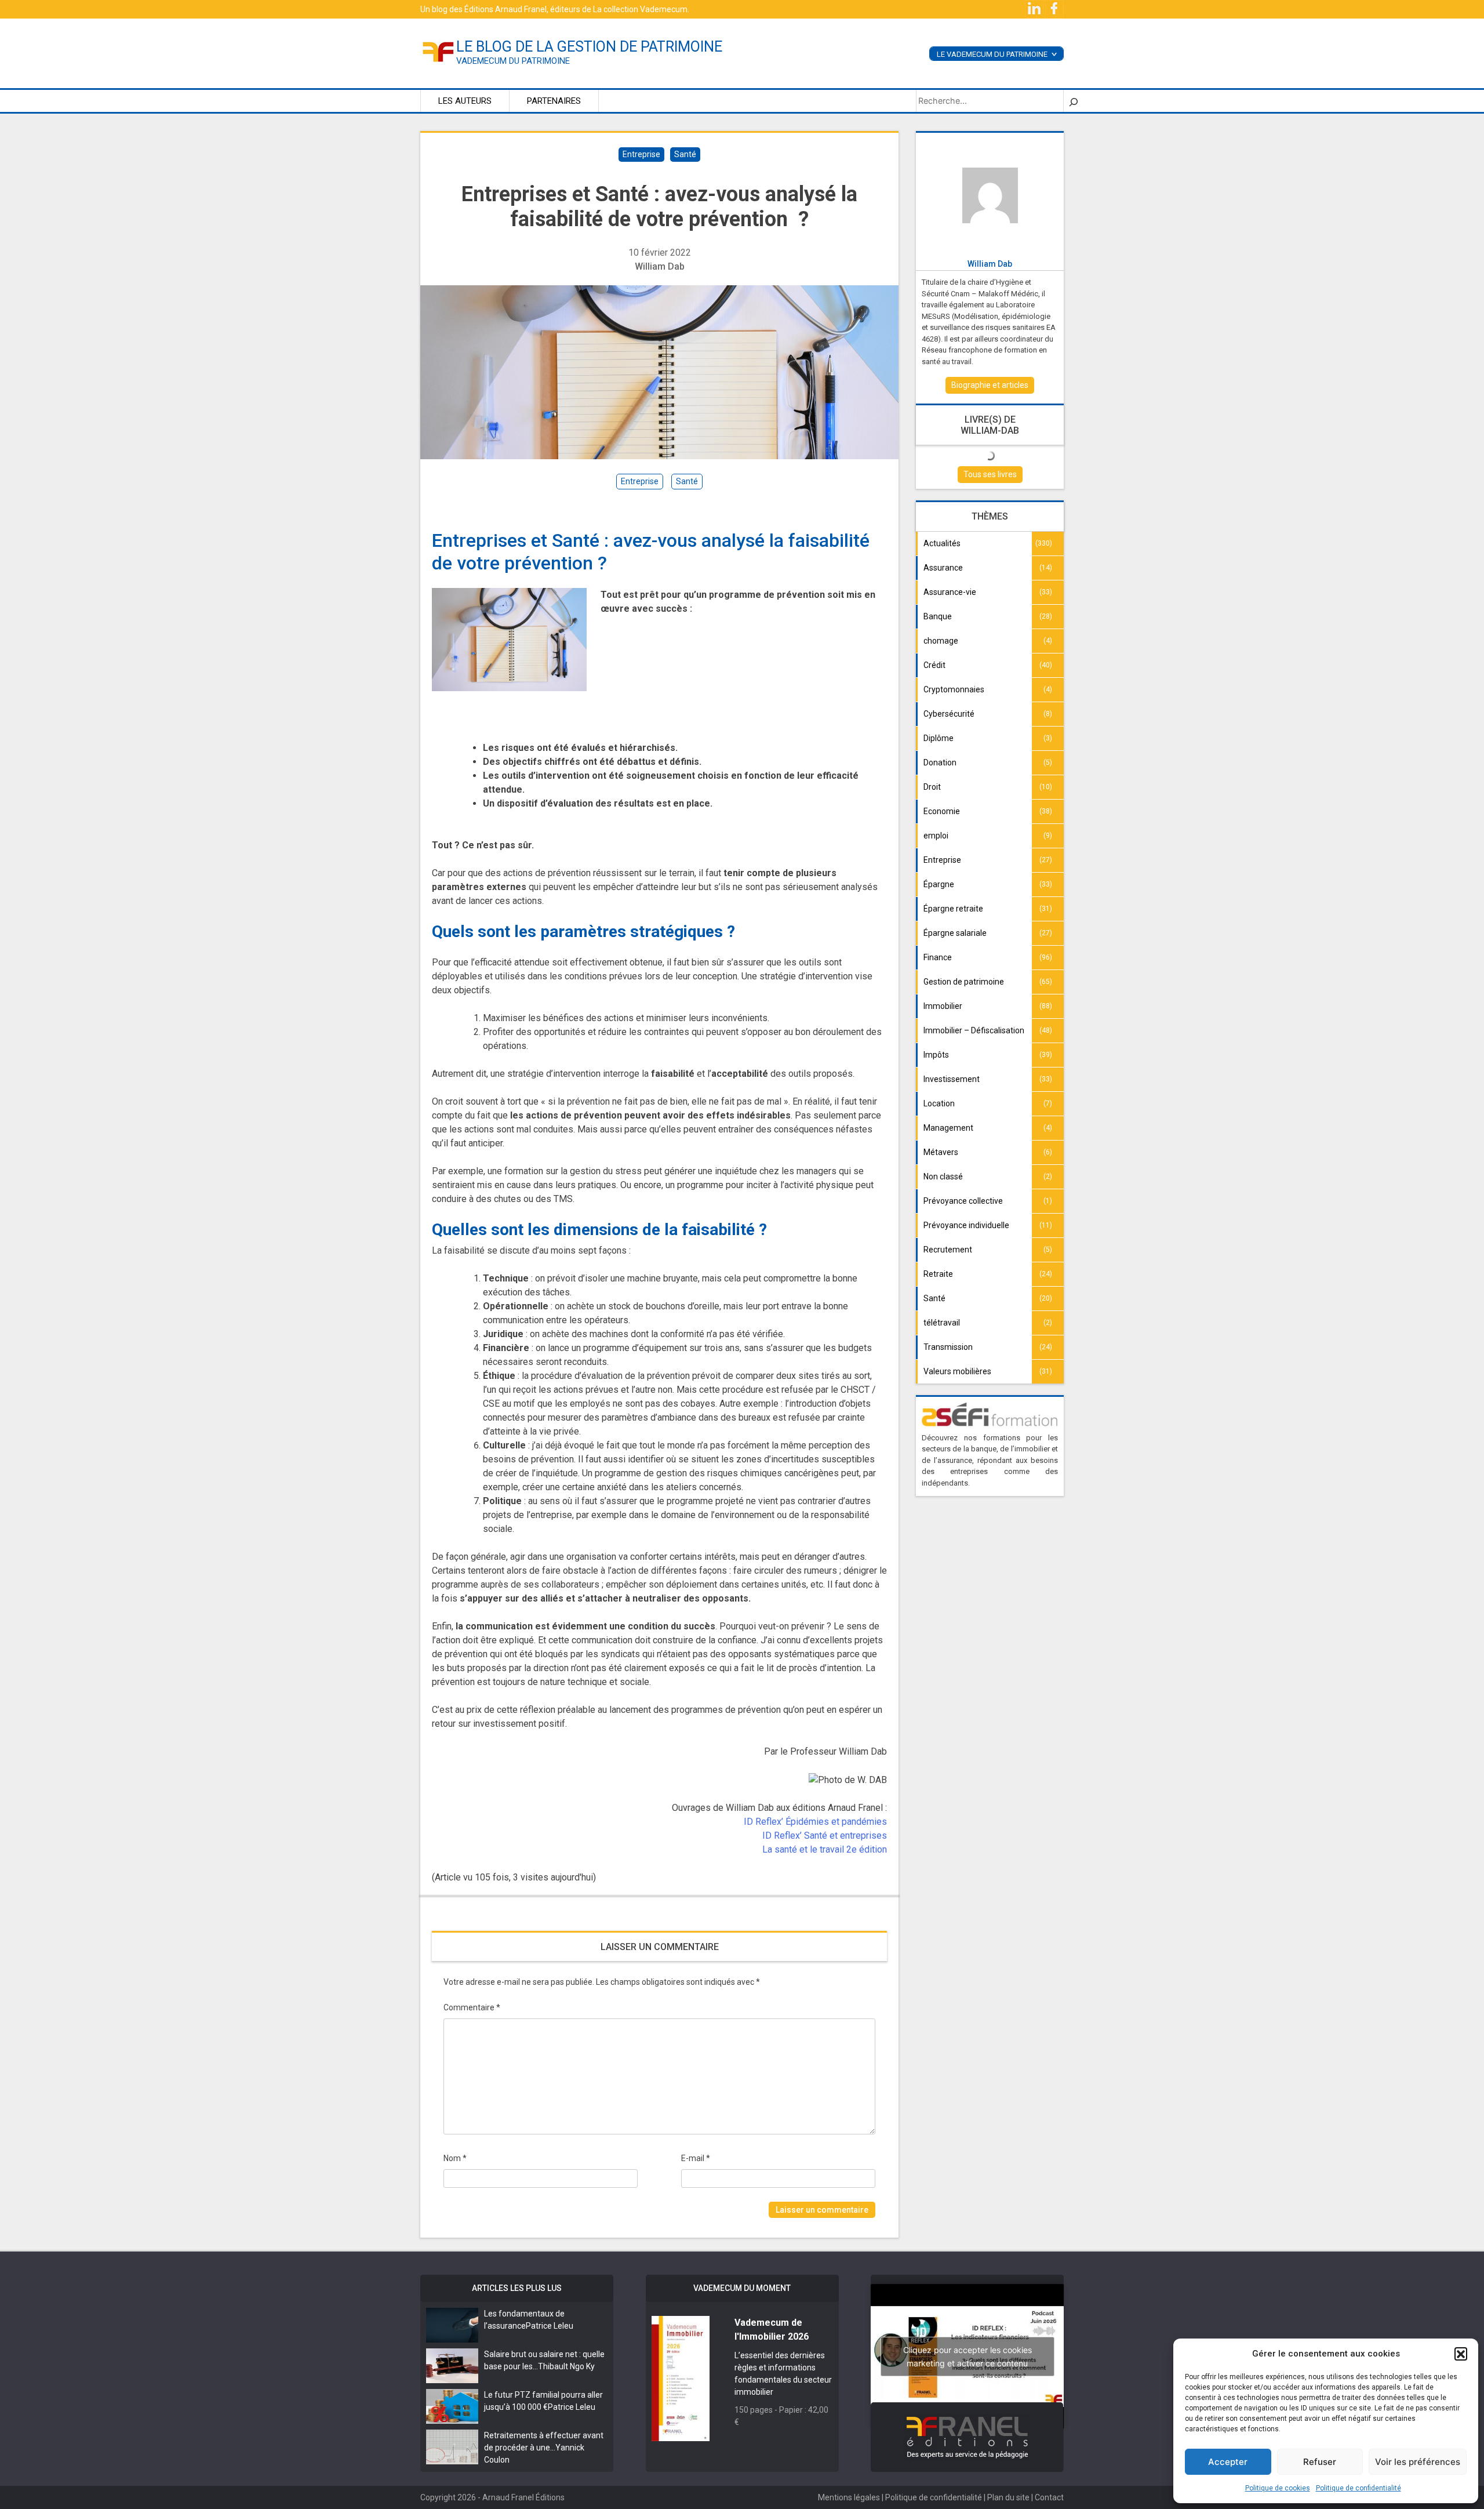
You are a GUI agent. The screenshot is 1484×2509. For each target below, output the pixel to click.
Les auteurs (465, 101)
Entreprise (641, 154)
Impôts (936, 1055)
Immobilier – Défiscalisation (974, 1030)
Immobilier (943, 1006)
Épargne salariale (955, 933)
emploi (936, 836)
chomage (941, 641)
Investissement (952, 1079)
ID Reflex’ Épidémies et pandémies (815, 1822)
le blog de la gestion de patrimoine (589, 47)
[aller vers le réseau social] (1035, 9)
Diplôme (939, 738)
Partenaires (554, 101)
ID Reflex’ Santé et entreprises (825, 1836)
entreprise (640, 481)
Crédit (934, 665)
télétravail (942, 1323)
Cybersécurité (949, 714)
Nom (455, 2158)
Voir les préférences (1418, 2462)
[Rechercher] (1074, 101)
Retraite (938, 1274)
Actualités (942, 543)
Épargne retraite (953, 909)
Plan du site (1008, 2497)
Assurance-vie (950, 592)
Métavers (941, 1152)
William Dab (660, 266)
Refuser (1320, 2462)
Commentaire (472, 2007)
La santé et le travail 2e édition (825, 1849)
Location (939, 1103)
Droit (932, 787)
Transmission (948, 1347)
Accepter (1228, 2462)
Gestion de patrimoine (964, 982)
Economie (942, 811)
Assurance (943, 568)
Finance (938, 957)
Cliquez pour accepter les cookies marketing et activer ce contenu (967, 2357)
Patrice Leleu (550, 2326)
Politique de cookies (1278, 2488)
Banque (938, 616)
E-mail (696, 2158)
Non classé (943, 1177)
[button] (1461, 2354)
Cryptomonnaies (954, 689)
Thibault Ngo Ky (566, 2366)
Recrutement (948, 1250)
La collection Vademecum (640, 9)
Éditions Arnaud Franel (505, 9)
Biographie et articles (990, 385)
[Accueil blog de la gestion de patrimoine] (438, 51)
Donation (940, 762)
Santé (685, 154)
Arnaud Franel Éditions (523, 2497)
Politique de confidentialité (1358, 2488)
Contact (1049, 2497)
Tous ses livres (990, 474)
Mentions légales (849, 2497)
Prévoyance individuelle (966, 1225)
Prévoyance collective (963, 1201)
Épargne (939, 884)
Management (948, 1128)
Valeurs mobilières (957, 1371)
